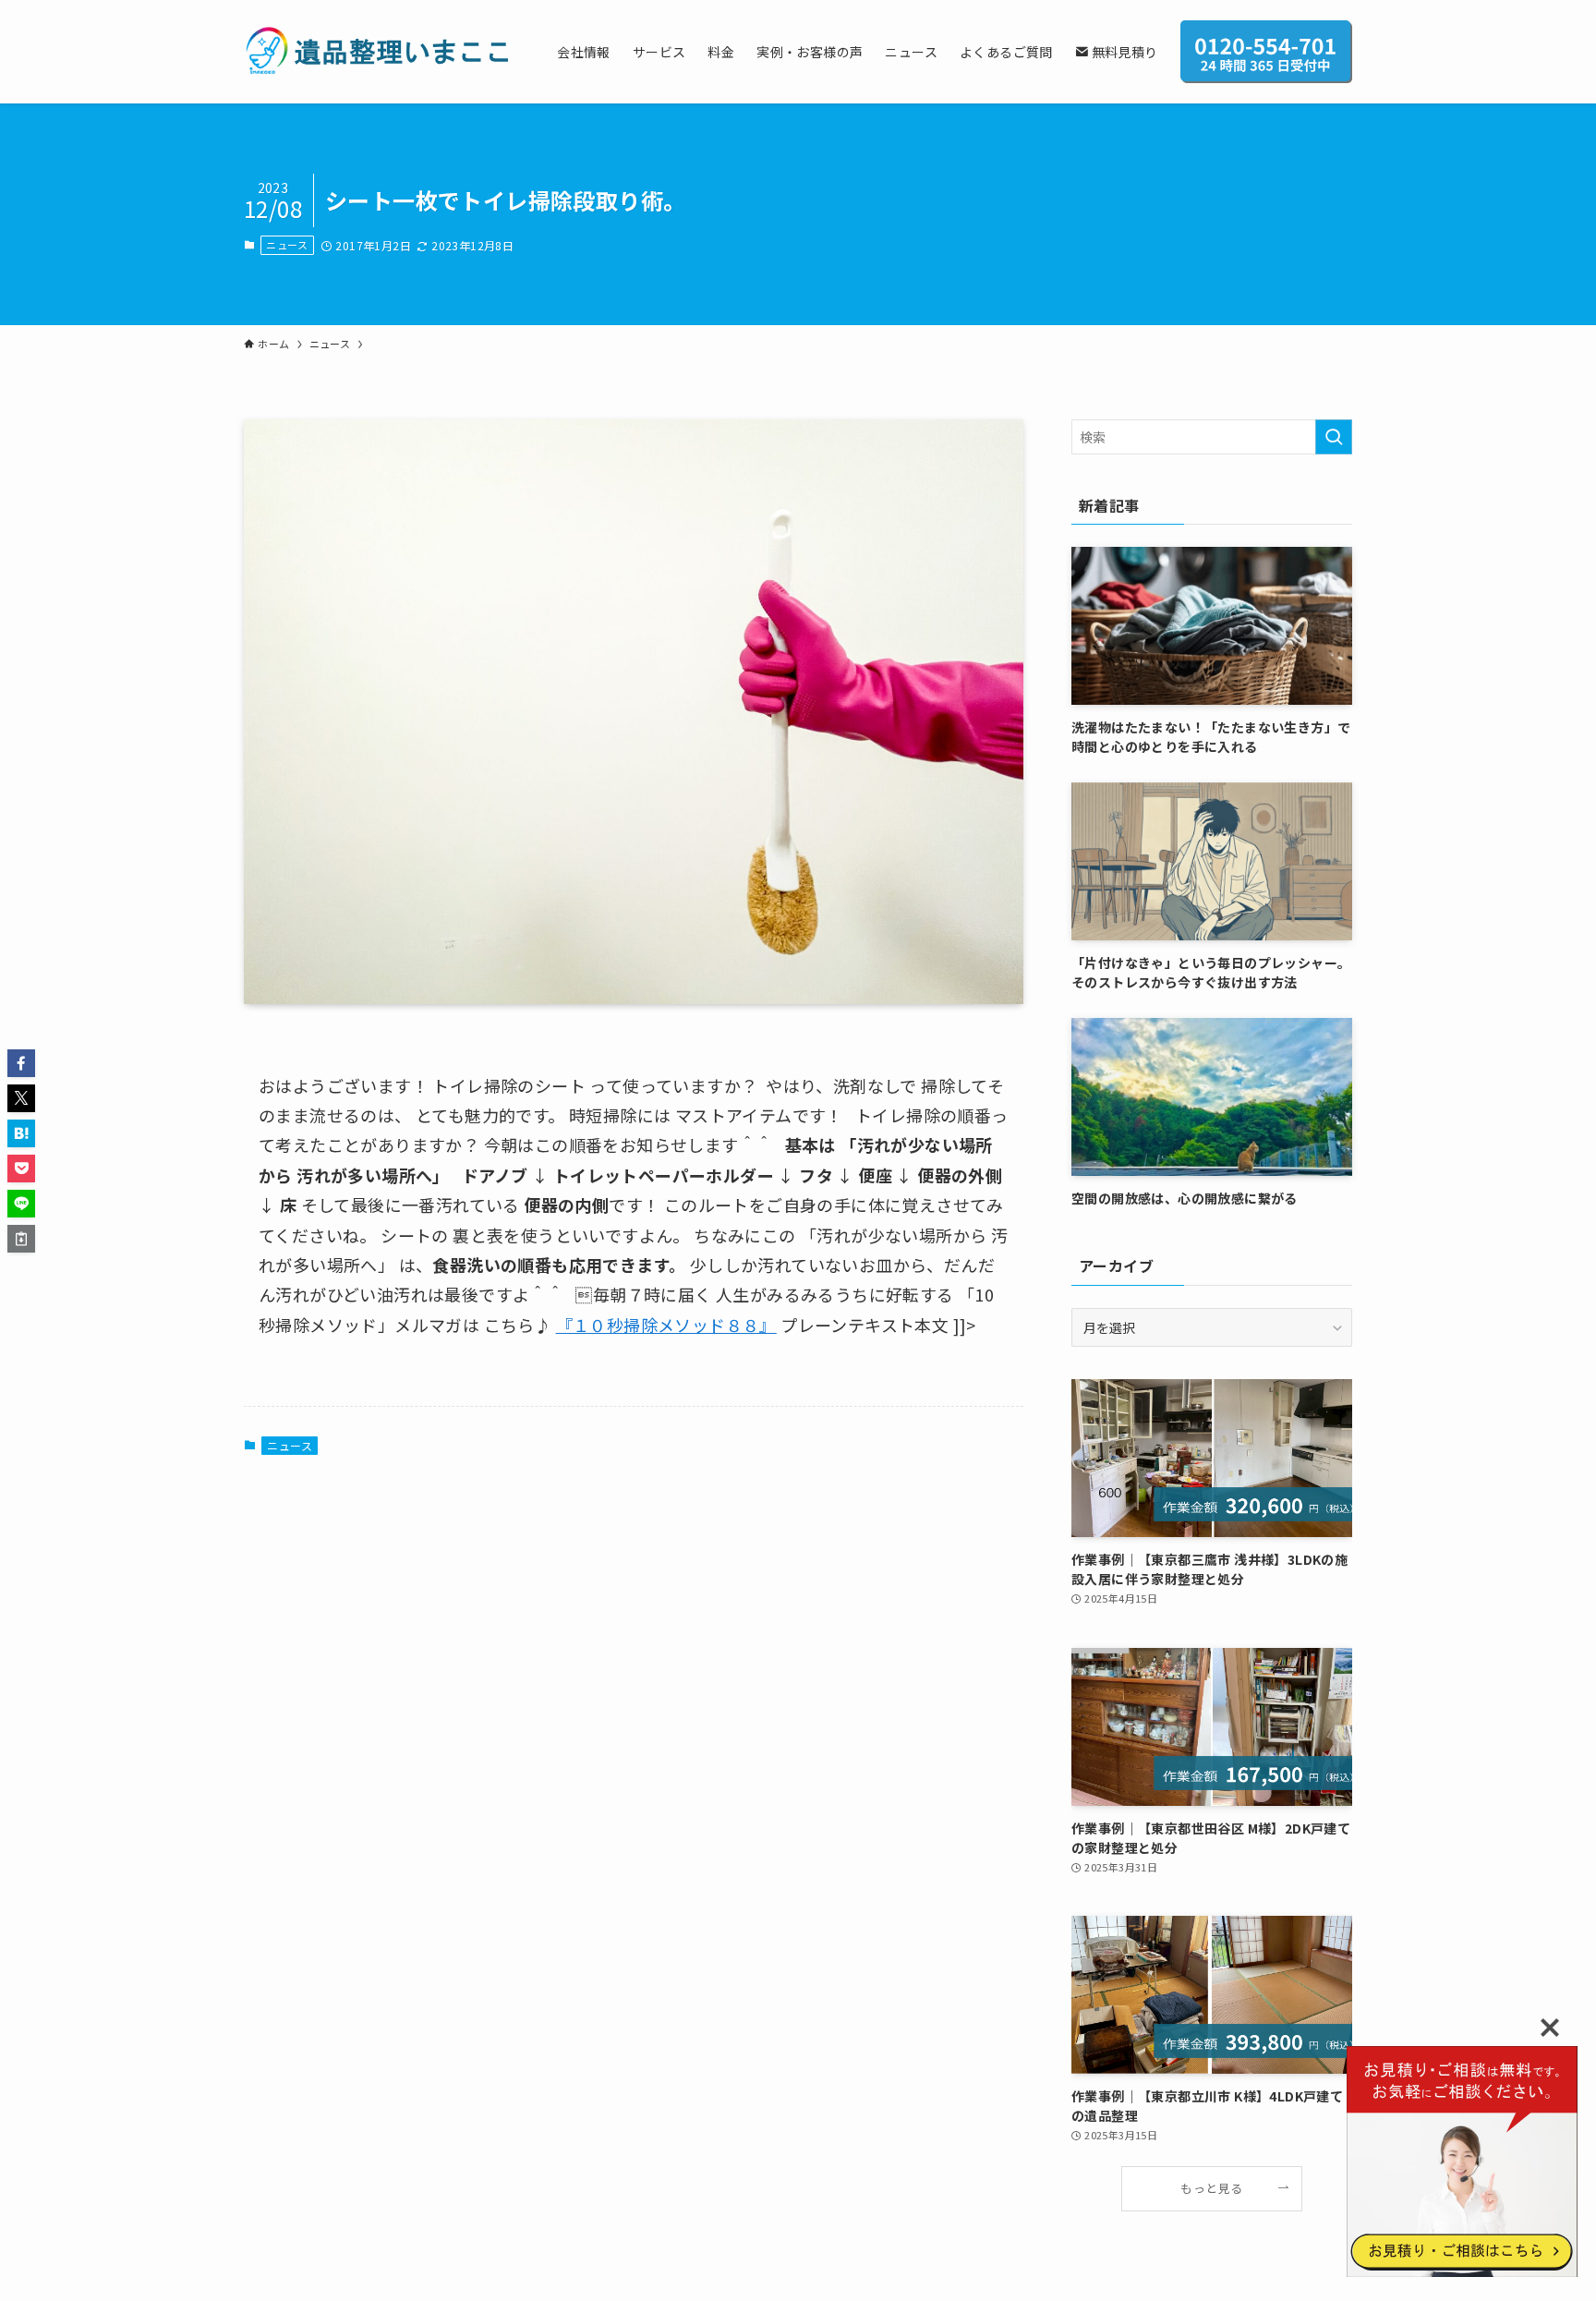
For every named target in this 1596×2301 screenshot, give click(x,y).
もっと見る (1211, 2188)
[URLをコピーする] (21, 1239)
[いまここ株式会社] (376, 52)
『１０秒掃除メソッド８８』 (666, 1325)
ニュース (287, 245)
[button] (21, 1063)
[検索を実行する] (1334, 437)
